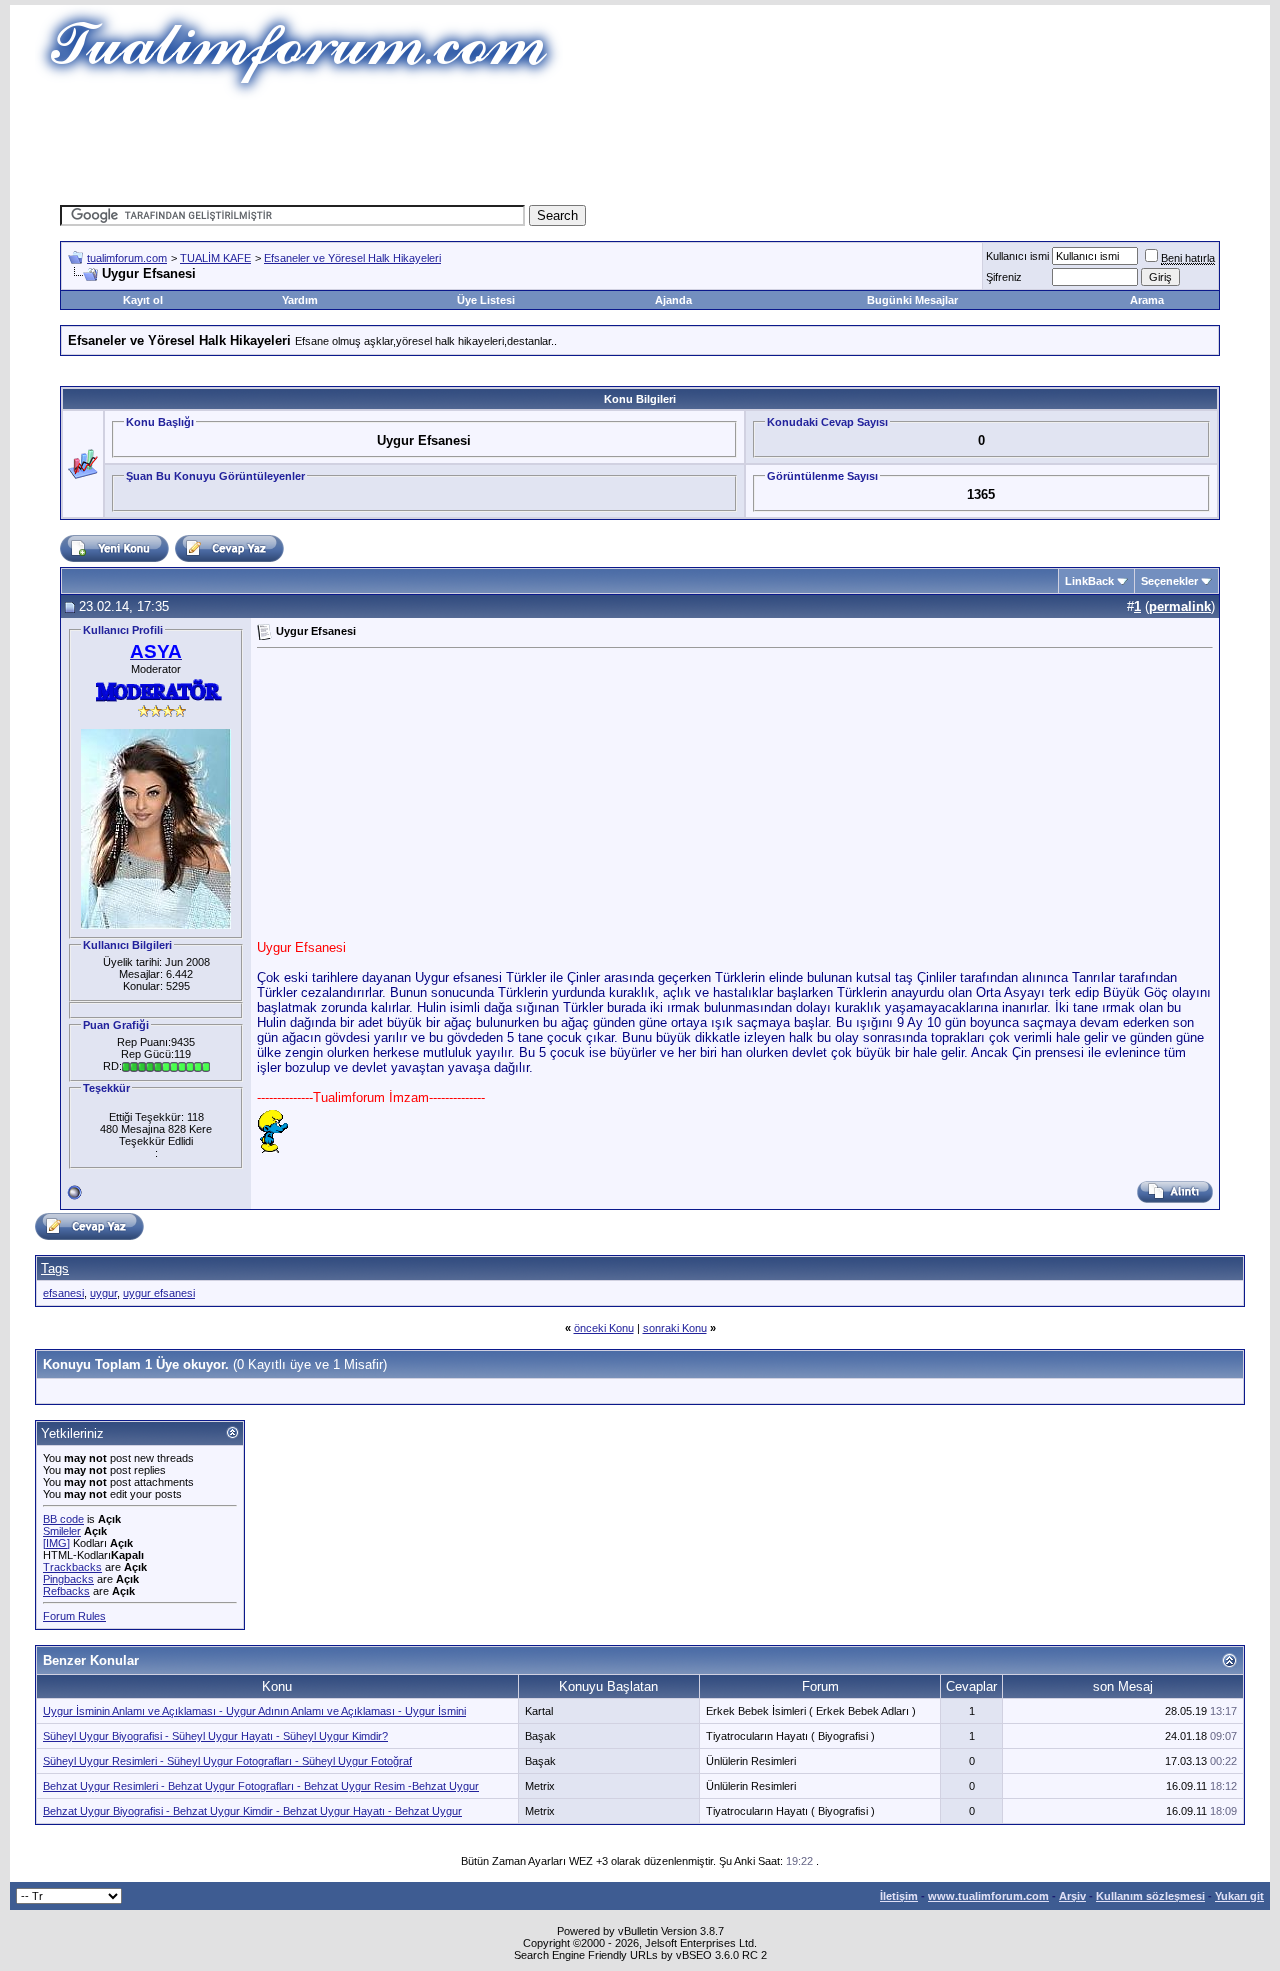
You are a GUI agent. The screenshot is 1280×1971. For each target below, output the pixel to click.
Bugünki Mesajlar (912, 300)
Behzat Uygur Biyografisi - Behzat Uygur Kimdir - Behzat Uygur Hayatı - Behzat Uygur (252, 1811)
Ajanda (673, 300)
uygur (103, 1293)
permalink (1180, 606)
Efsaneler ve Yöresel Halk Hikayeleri (352, 258)
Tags (55, 1268)
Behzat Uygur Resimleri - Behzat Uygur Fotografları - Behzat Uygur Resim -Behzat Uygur (261, 1786)
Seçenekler (1169, 581)
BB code (63, 1519)
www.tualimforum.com (988, 1896)
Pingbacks (68, 1579)
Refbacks (66, 1591)
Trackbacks (72, 1567)
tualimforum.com (127, 258)
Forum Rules (74, 1616)
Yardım (300, 300)
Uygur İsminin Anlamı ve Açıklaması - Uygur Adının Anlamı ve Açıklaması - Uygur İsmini (254, 1711)
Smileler (62, 1531)
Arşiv (1072, 1896)
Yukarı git (1239, 1896)
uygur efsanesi (159, 1293)
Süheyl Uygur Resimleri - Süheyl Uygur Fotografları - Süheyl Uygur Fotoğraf (227, 1761)
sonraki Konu (675, 1328)
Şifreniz (1004, 277)
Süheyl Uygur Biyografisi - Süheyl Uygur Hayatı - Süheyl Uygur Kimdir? (215, 1736)
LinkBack (1089, 581)
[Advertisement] (640, 145)
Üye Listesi (486, 300)
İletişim (899, 1896)
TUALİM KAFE (215, 258)
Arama (1147, 300)
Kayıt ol (143, 300)
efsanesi (63, 1293)
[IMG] (56, 1543)
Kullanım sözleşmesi (1150, 1896)
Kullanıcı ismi (1017, 256)
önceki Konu (604, 1328)
